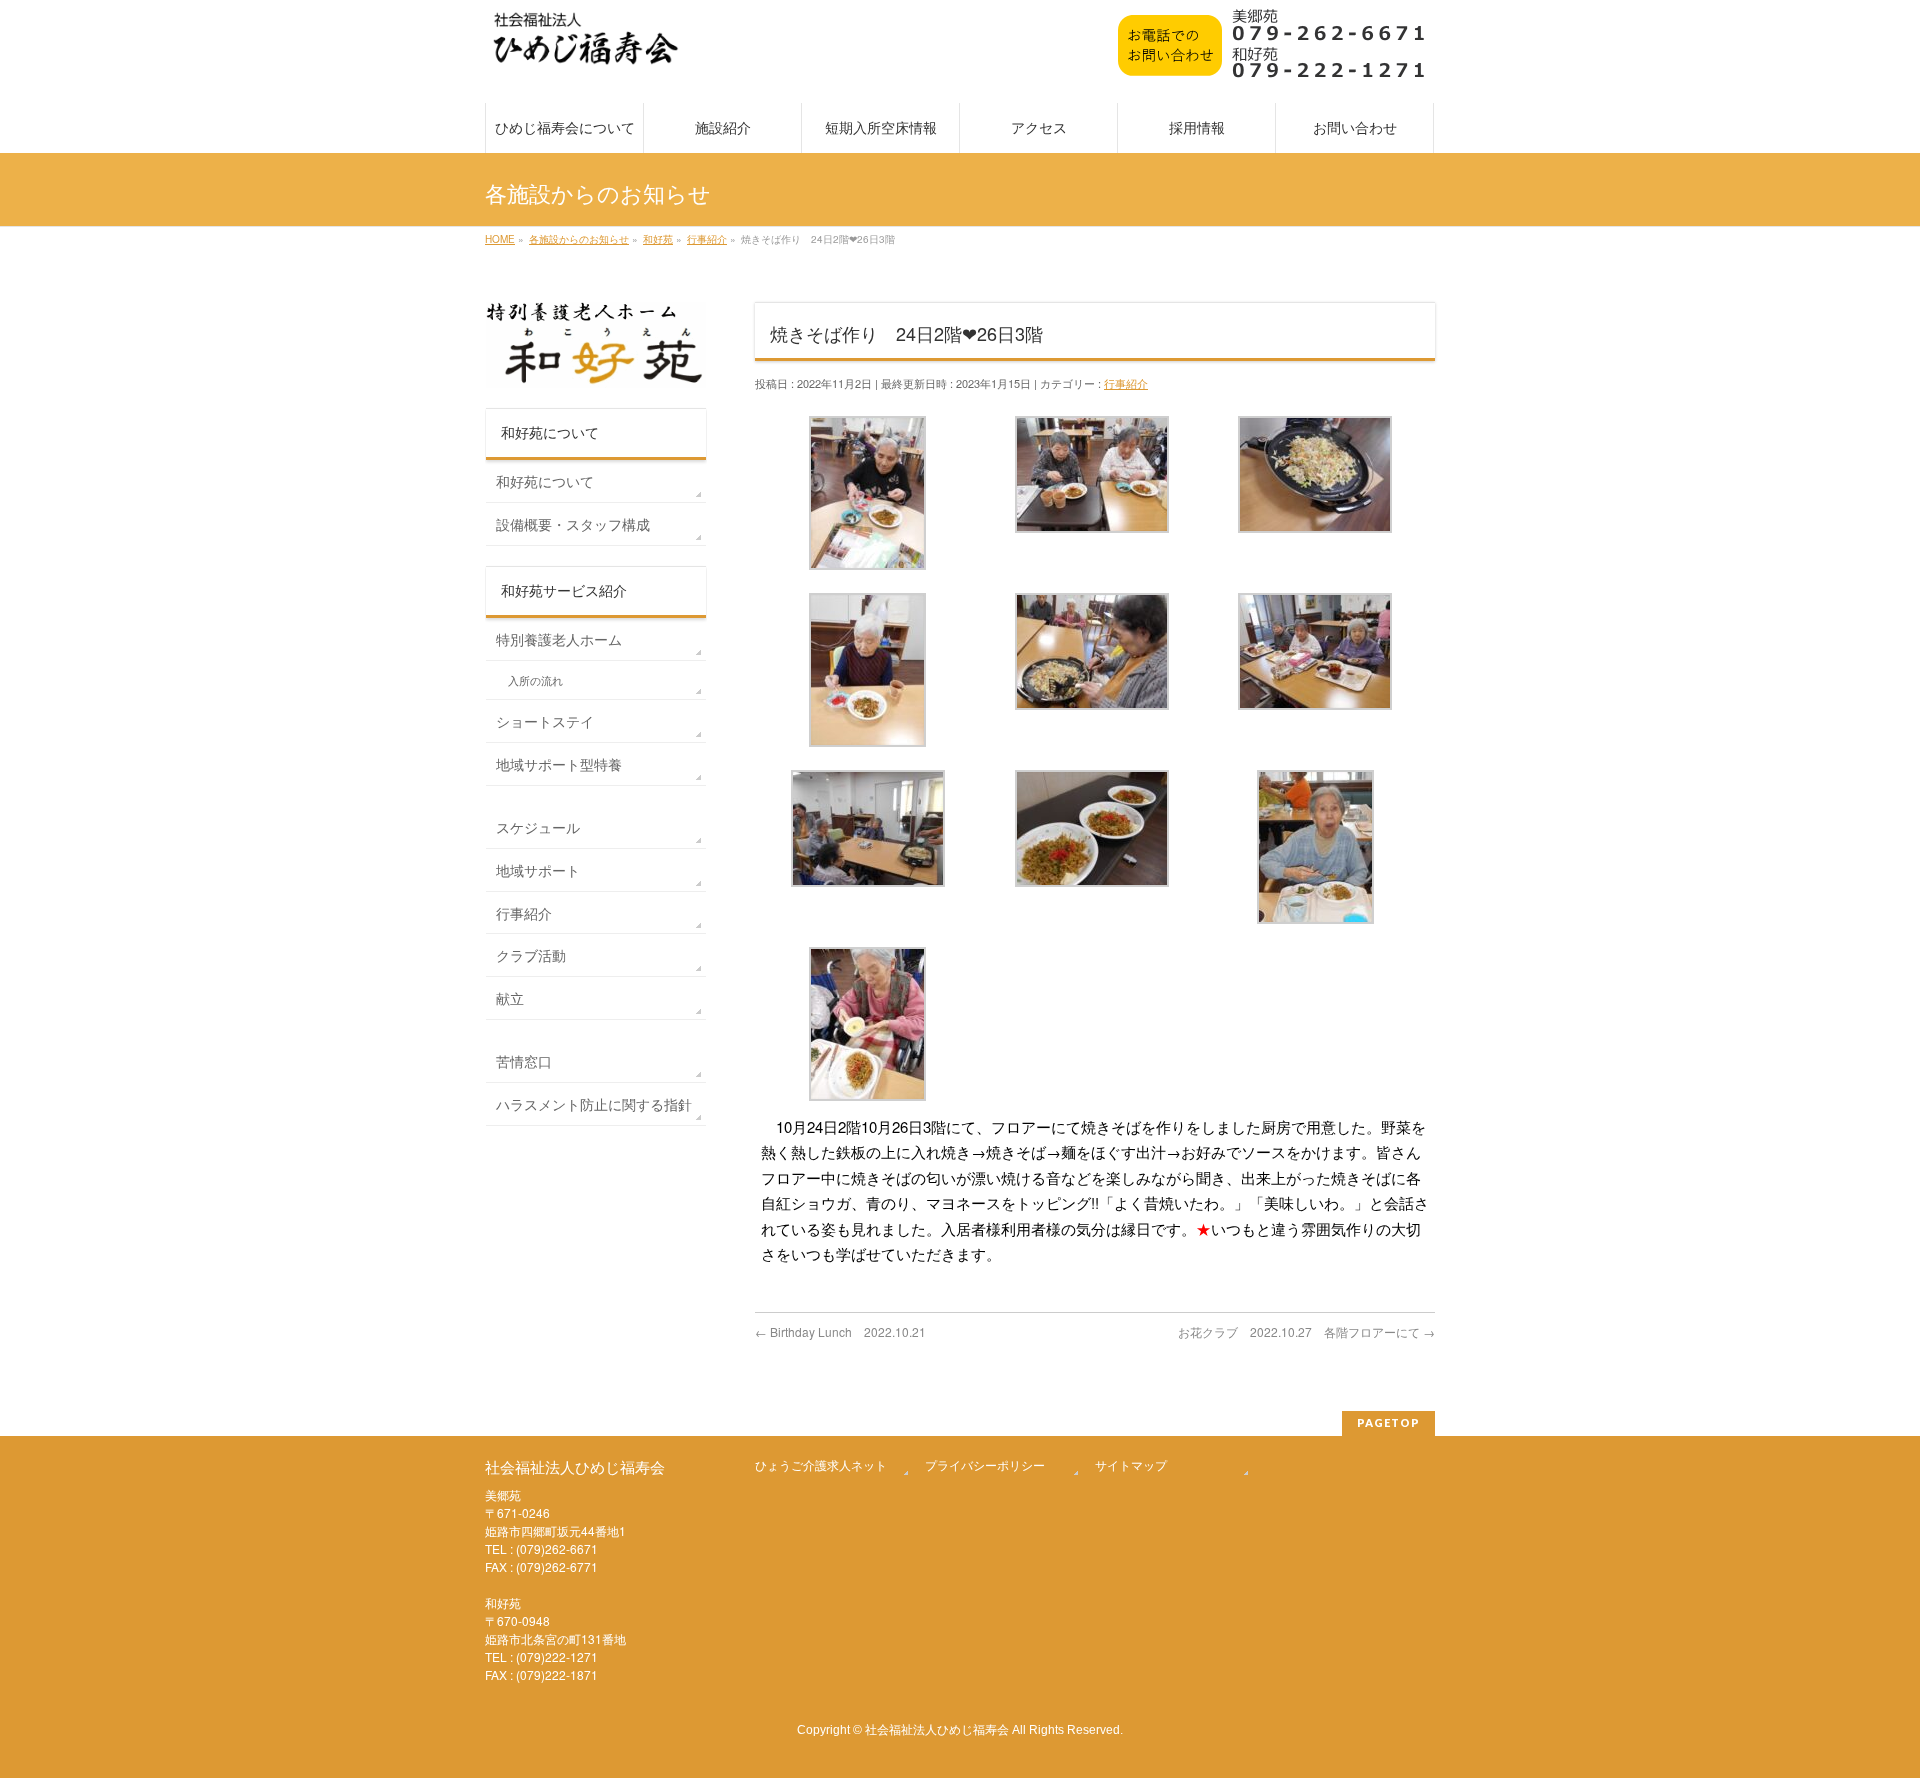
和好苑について (545, 481)
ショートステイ (545, 721)
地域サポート (538, 870)
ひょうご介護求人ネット (821, 1464)
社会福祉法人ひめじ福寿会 (937, 1728)
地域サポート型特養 (559, 764)
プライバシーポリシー (985, 1464)
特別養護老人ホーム (559, 639)
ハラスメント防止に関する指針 (594, 1104)
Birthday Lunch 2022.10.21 (840, 1331)
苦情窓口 (524, 1061)
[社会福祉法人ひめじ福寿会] (586, 48)
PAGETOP (1388, 1422)
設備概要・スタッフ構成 (573, 524)
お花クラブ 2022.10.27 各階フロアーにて (1306, 1331)
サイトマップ (1131, 1464)
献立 (510, 998)
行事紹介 (1126, 383)
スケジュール (538, 827)
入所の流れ (535, 680)
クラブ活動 (531, 955)
